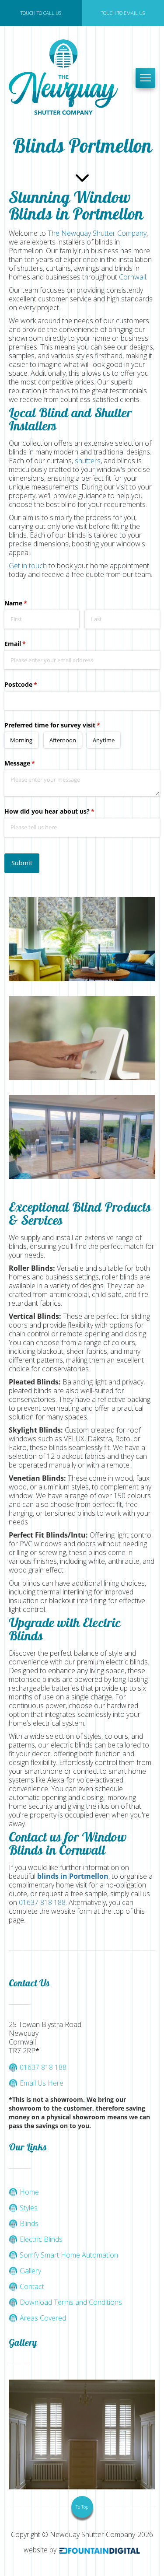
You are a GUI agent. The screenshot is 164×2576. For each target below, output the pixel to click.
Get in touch (28, 566)
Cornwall (132, 277)
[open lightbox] (82, 939)
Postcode (33, 684)
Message (32, 763)
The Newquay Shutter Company (97, 233)
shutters (88, 461)
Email (28, 644)
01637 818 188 (42, 1902)
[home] (68, 78)
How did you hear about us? (62, 811)
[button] (145, 78)
